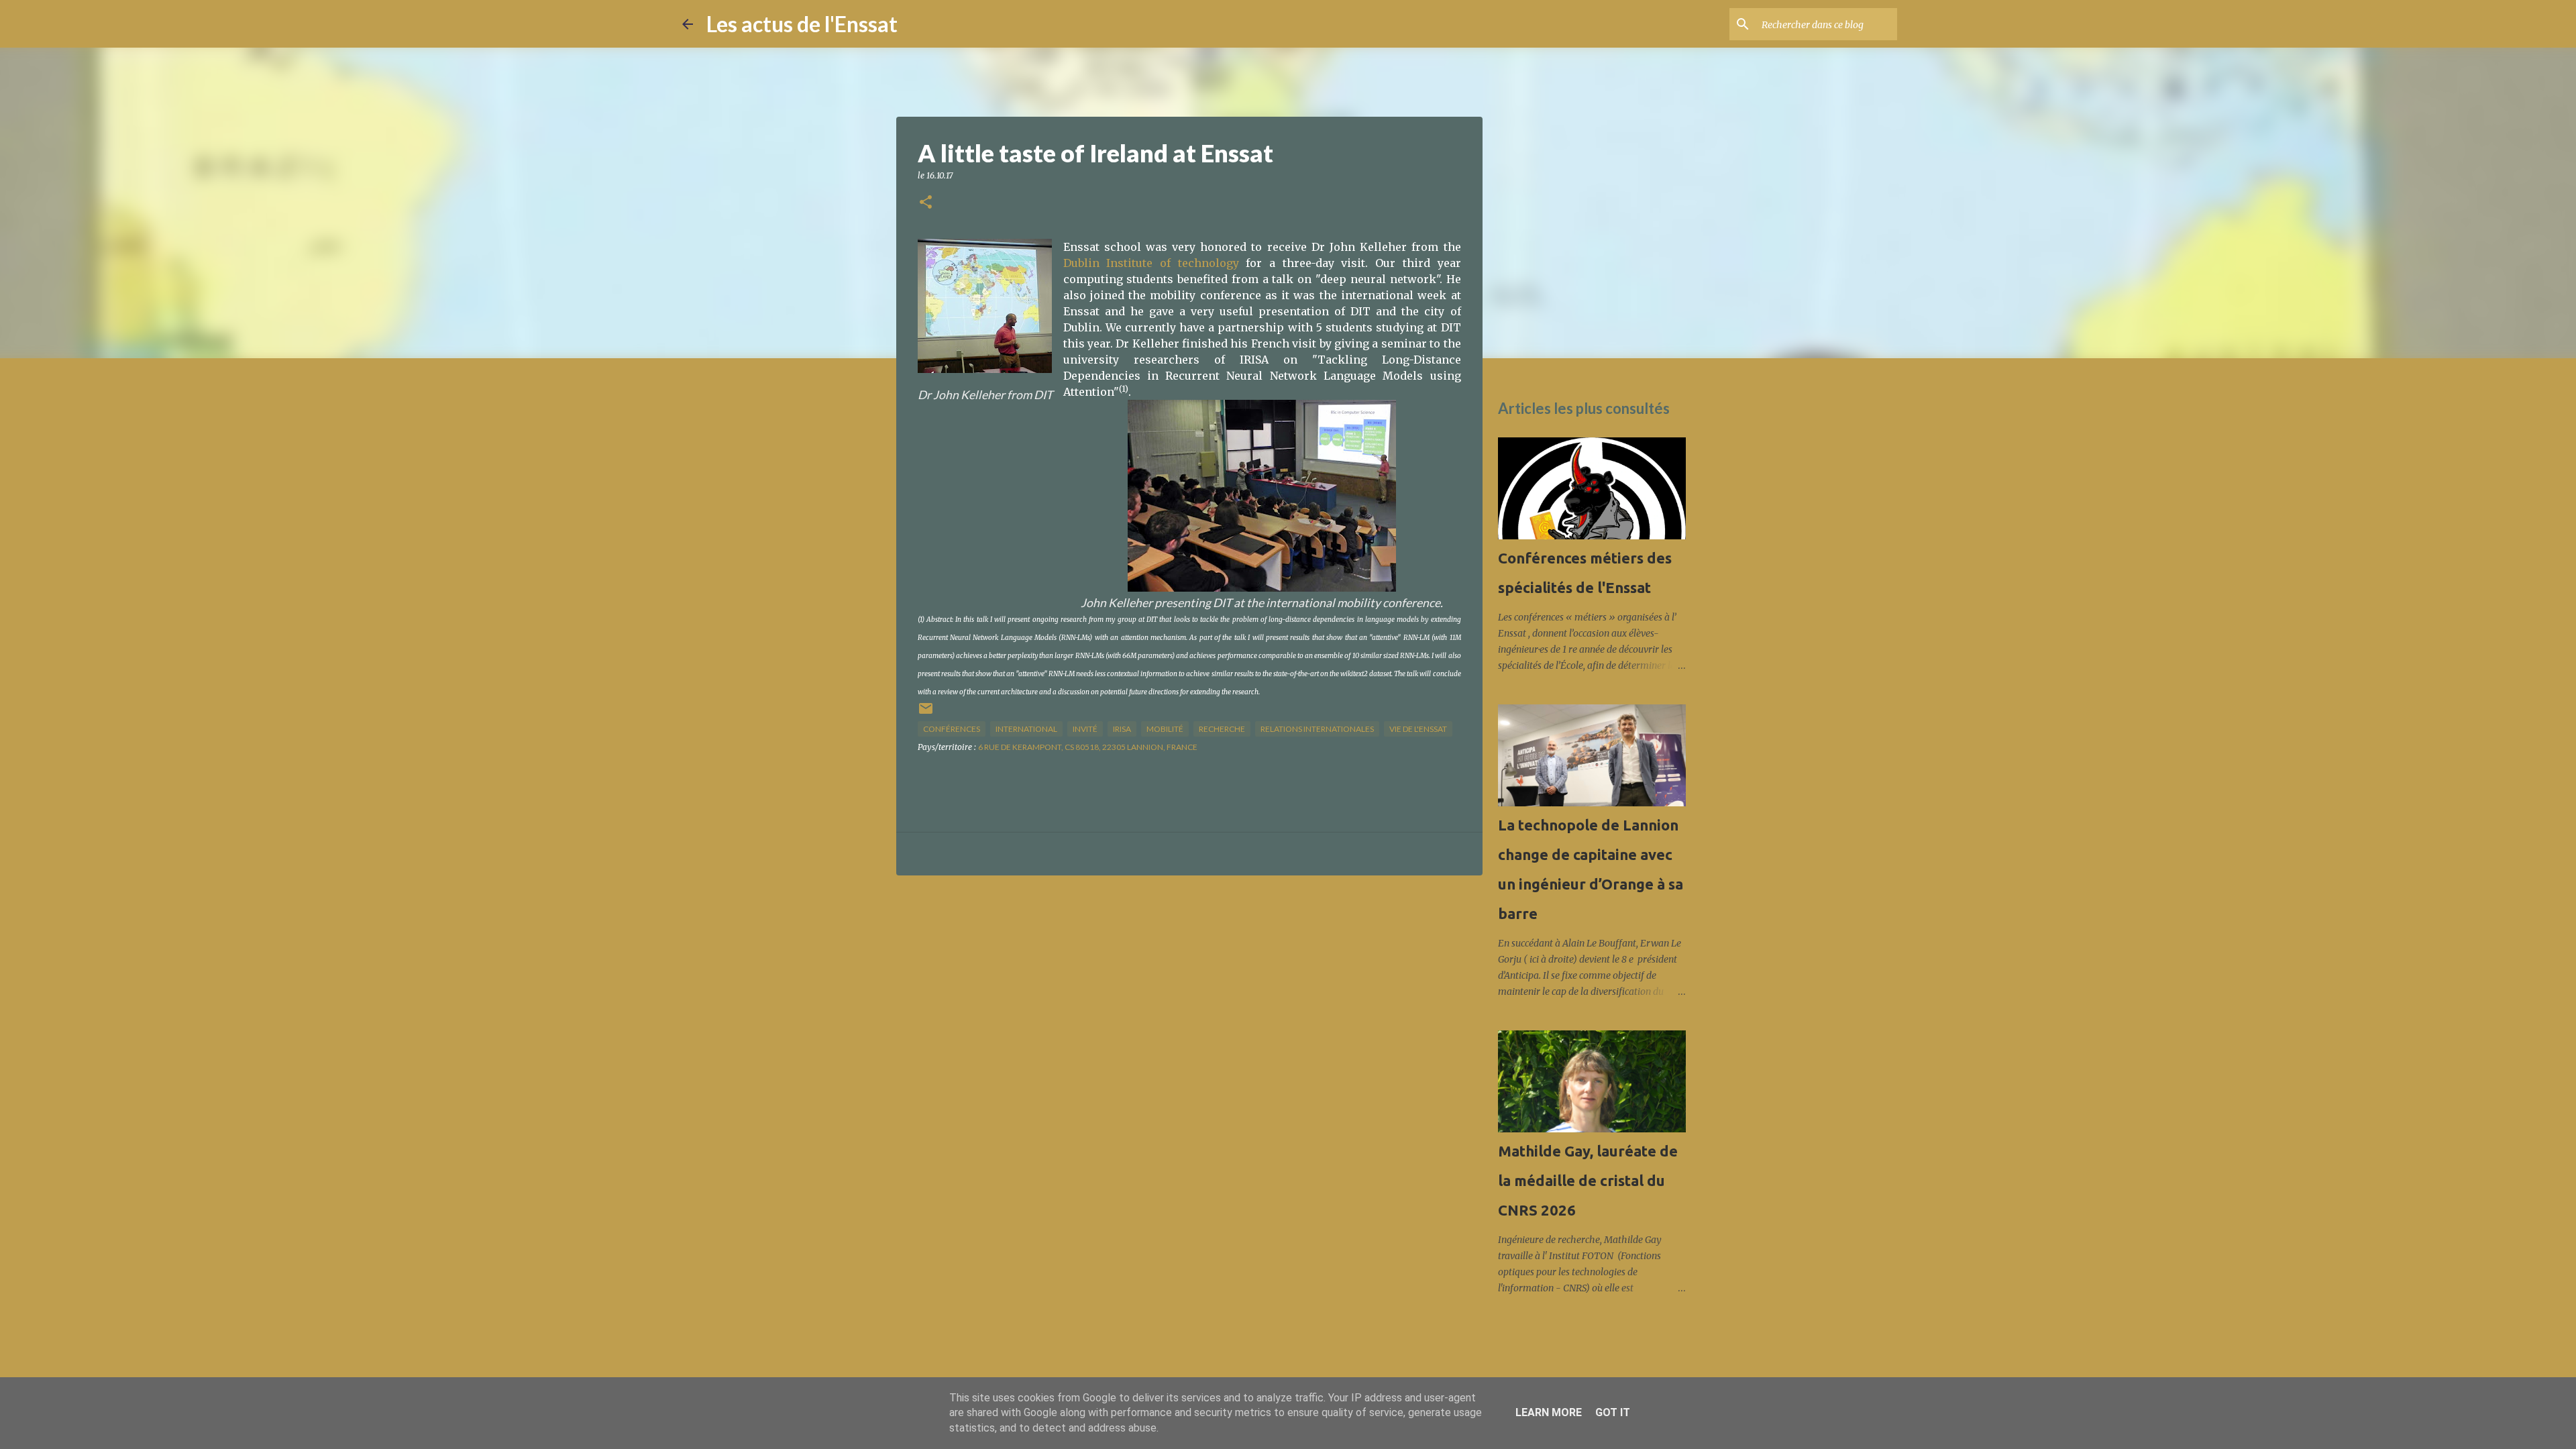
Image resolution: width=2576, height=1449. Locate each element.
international (1026, 729)
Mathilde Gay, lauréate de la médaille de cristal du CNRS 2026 (1588, 1180)
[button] (926, 203)
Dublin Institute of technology (1151, 263)
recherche (1222, 729)
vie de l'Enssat (1418, 729)
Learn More (1549, 1412)
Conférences (952, 729)
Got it (1613, 1412)
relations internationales (1317, 729)
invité (1085, 729)
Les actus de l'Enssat (802, 24)
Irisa (1122, 729)
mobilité (1165, 729)
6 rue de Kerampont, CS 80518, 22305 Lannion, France (1088, 747)
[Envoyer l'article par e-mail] (926, 713)
